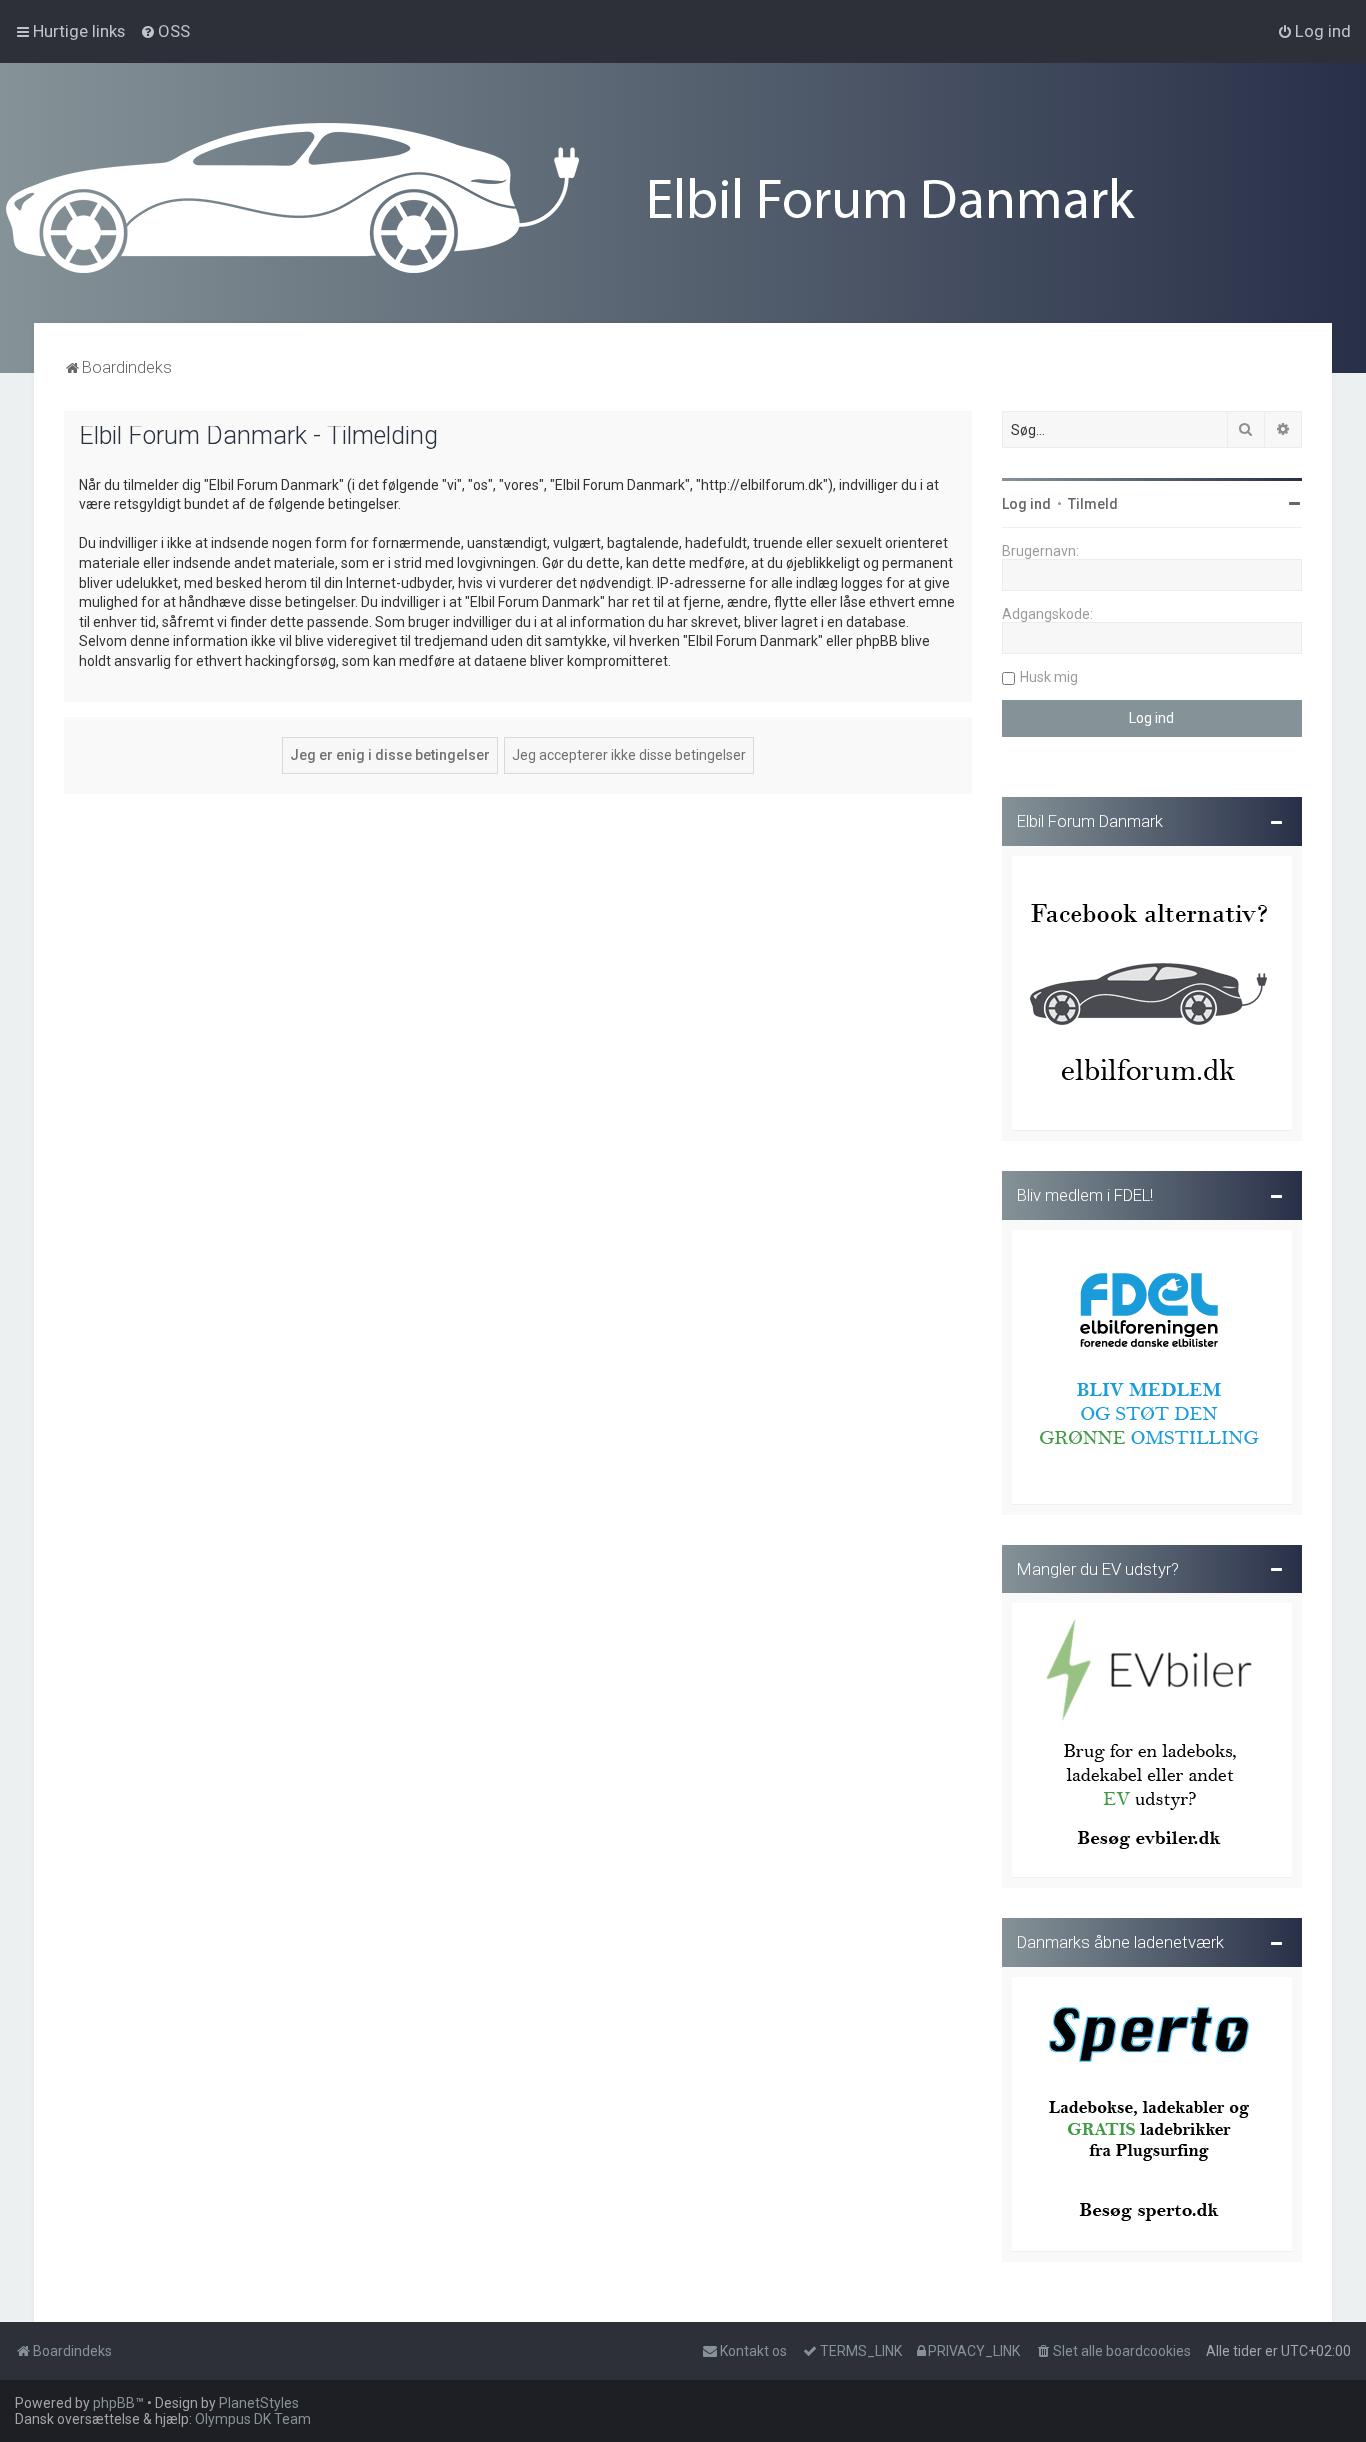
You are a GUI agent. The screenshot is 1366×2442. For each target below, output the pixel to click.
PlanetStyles (259, 2403)
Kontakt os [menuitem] (753, 2351)
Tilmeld (1093, 504)
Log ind (1026, 504)
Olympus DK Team (253, 2419)
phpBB (114, 2403)
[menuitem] (165, 31)
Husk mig (1049, 677)
